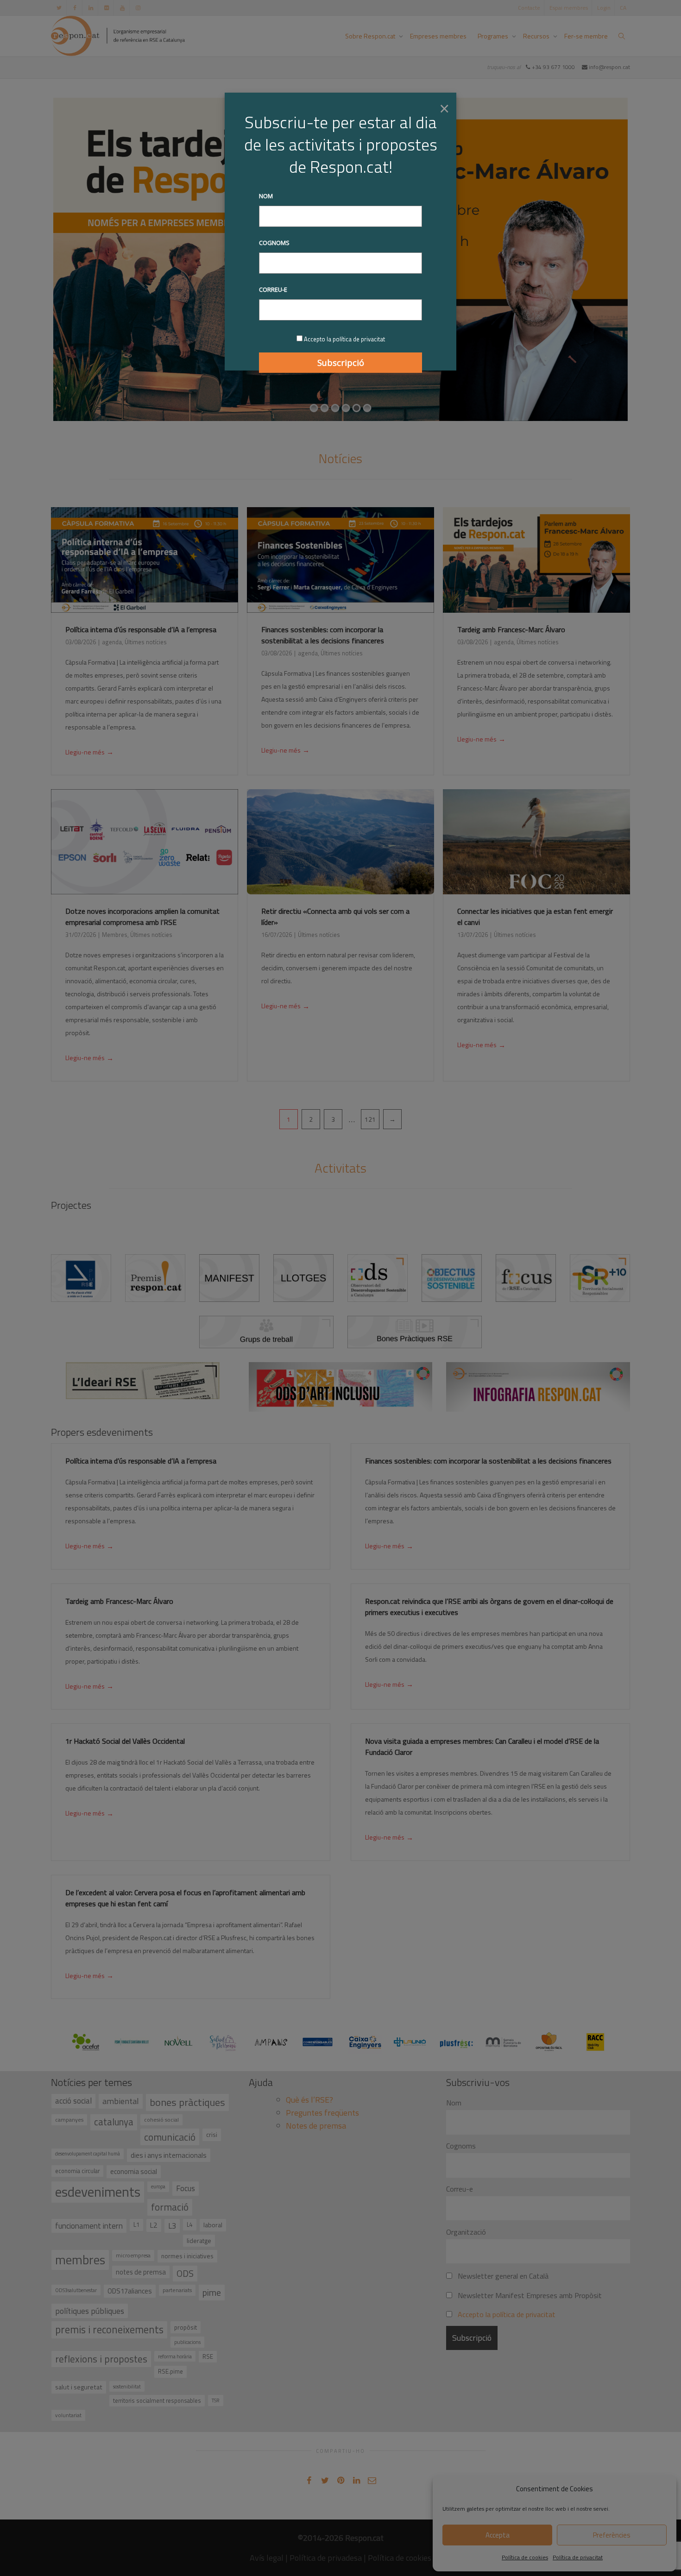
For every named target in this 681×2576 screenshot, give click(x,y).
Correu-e (273, 289)
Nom (266, 196)
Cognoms (274, 243)
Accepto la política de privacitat (344, 339)
